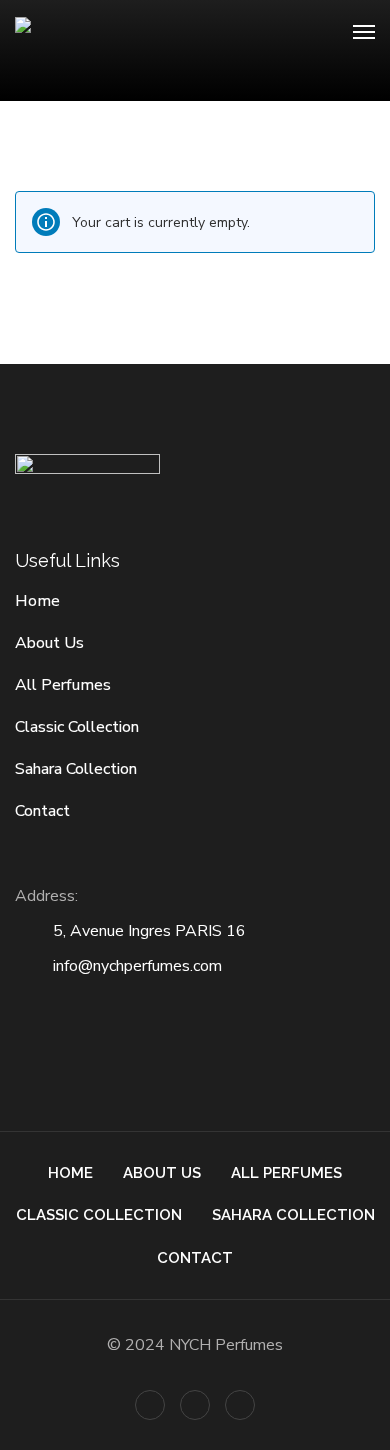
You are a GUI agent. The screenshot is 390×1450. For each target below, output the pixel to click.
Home (37, 601)
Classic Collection (77, 727)
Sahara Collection (76, 769)
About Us (49, 643)
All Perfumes (63, 685)
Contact (42, 811)
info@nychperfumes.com (137, 966)
